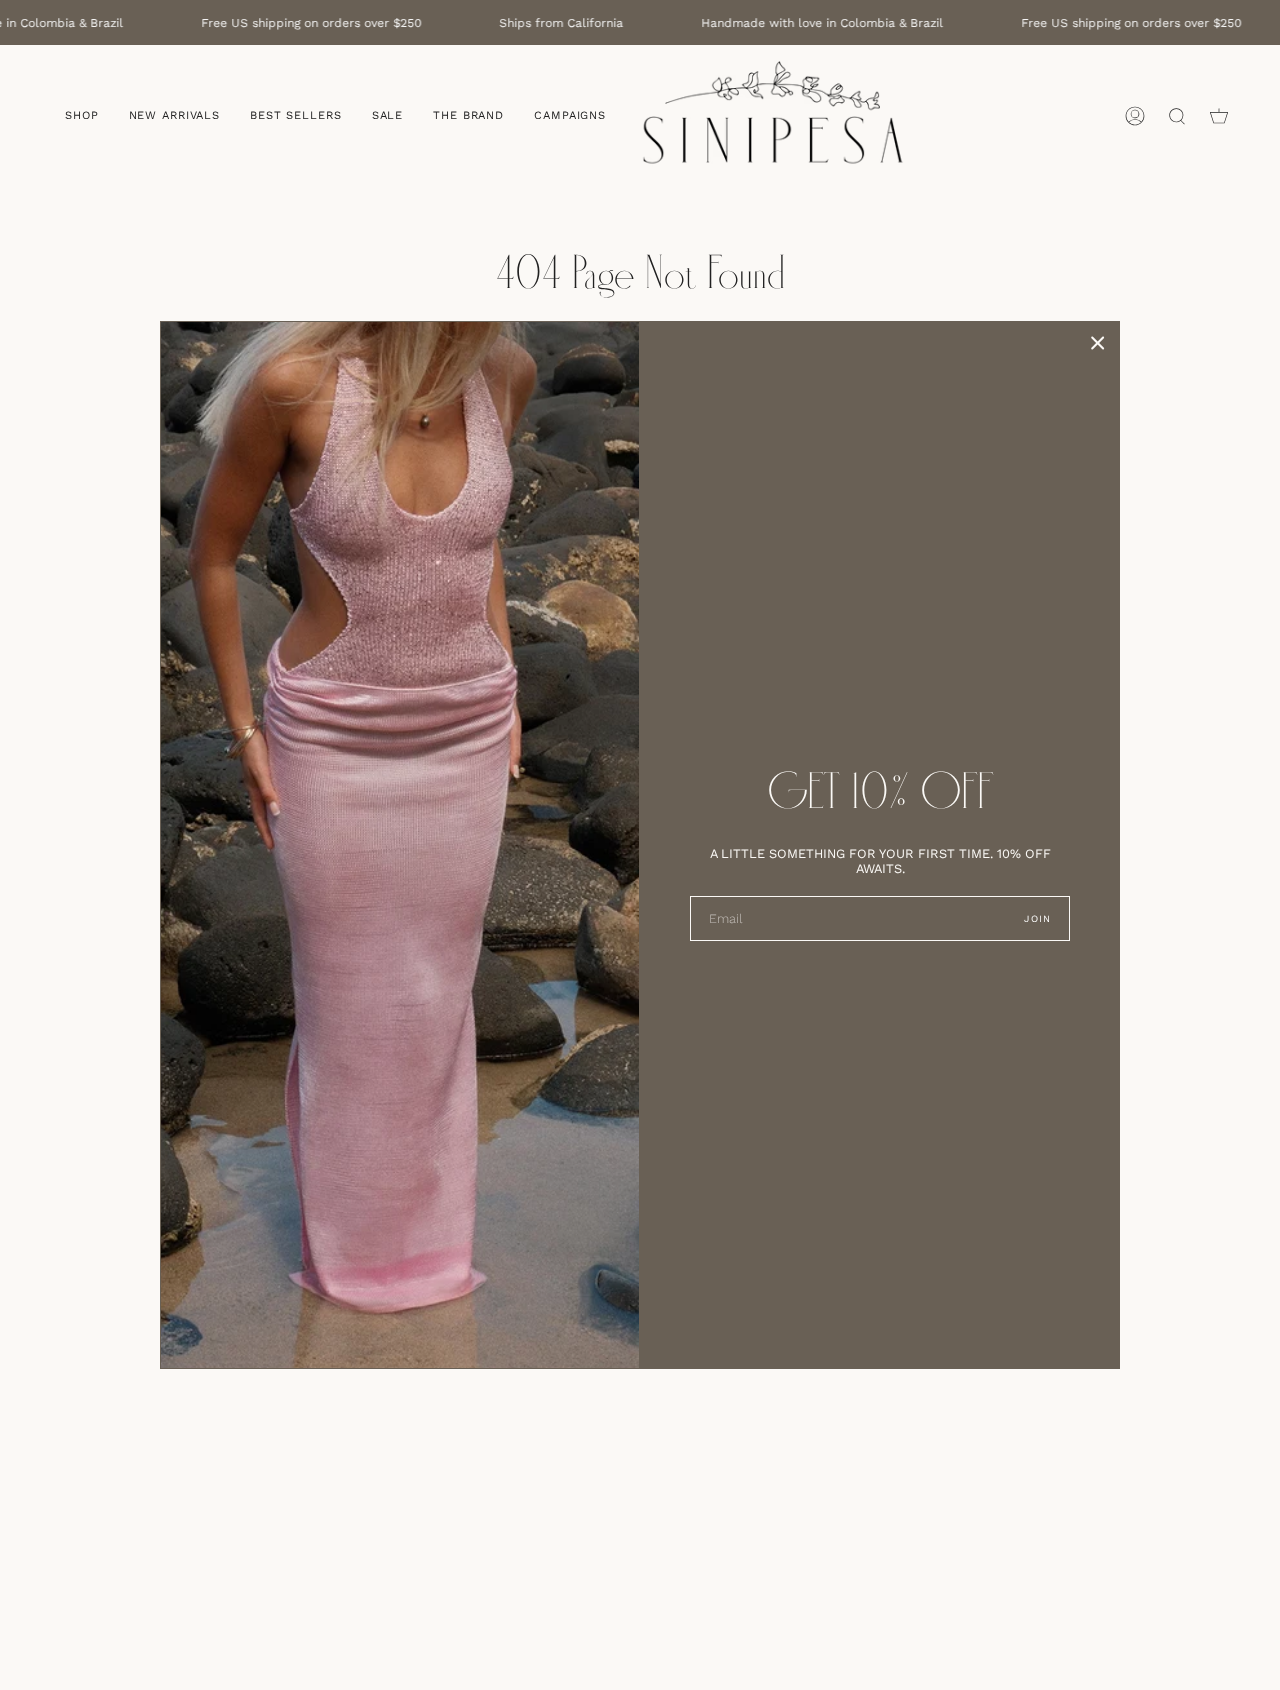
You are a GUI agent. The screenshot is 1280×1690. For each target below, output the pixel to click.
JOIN (1037, 918)
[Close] (1098, 343)
